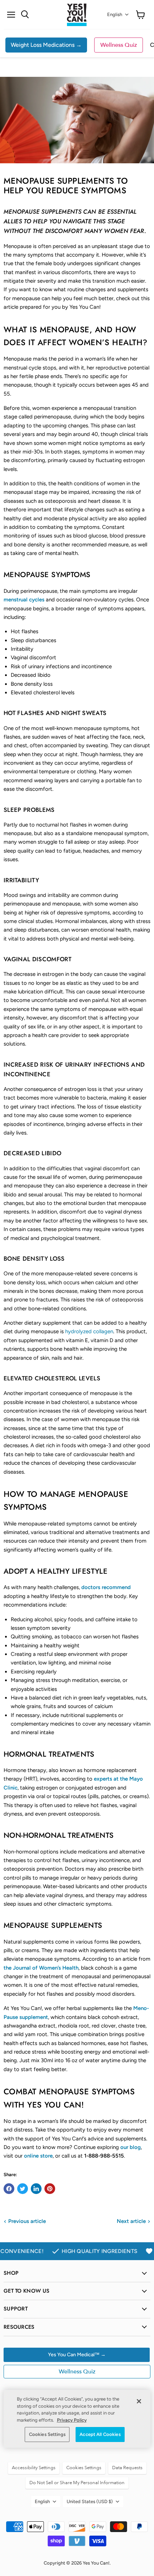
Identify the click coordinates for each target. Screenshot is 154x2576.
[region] (77, 2419)
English (115, 14)
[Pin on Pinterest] (50, 2189)
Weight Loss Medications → (46, 45)
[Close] (139, 2401)
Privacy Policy (72, 2420)
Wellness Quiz (119, 45)
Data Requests (127, 2468)
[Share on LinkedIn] (36, 2189)
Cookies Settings (47, 2434)
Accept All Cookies (100, 2434)
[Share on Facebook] (9, 2189)
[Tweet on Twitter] (23, 2189)
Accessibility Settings (34, 2468)
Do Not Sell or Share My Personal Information (77, 2483)
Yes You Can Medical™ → (77, 2355)
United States (90, 2501)
